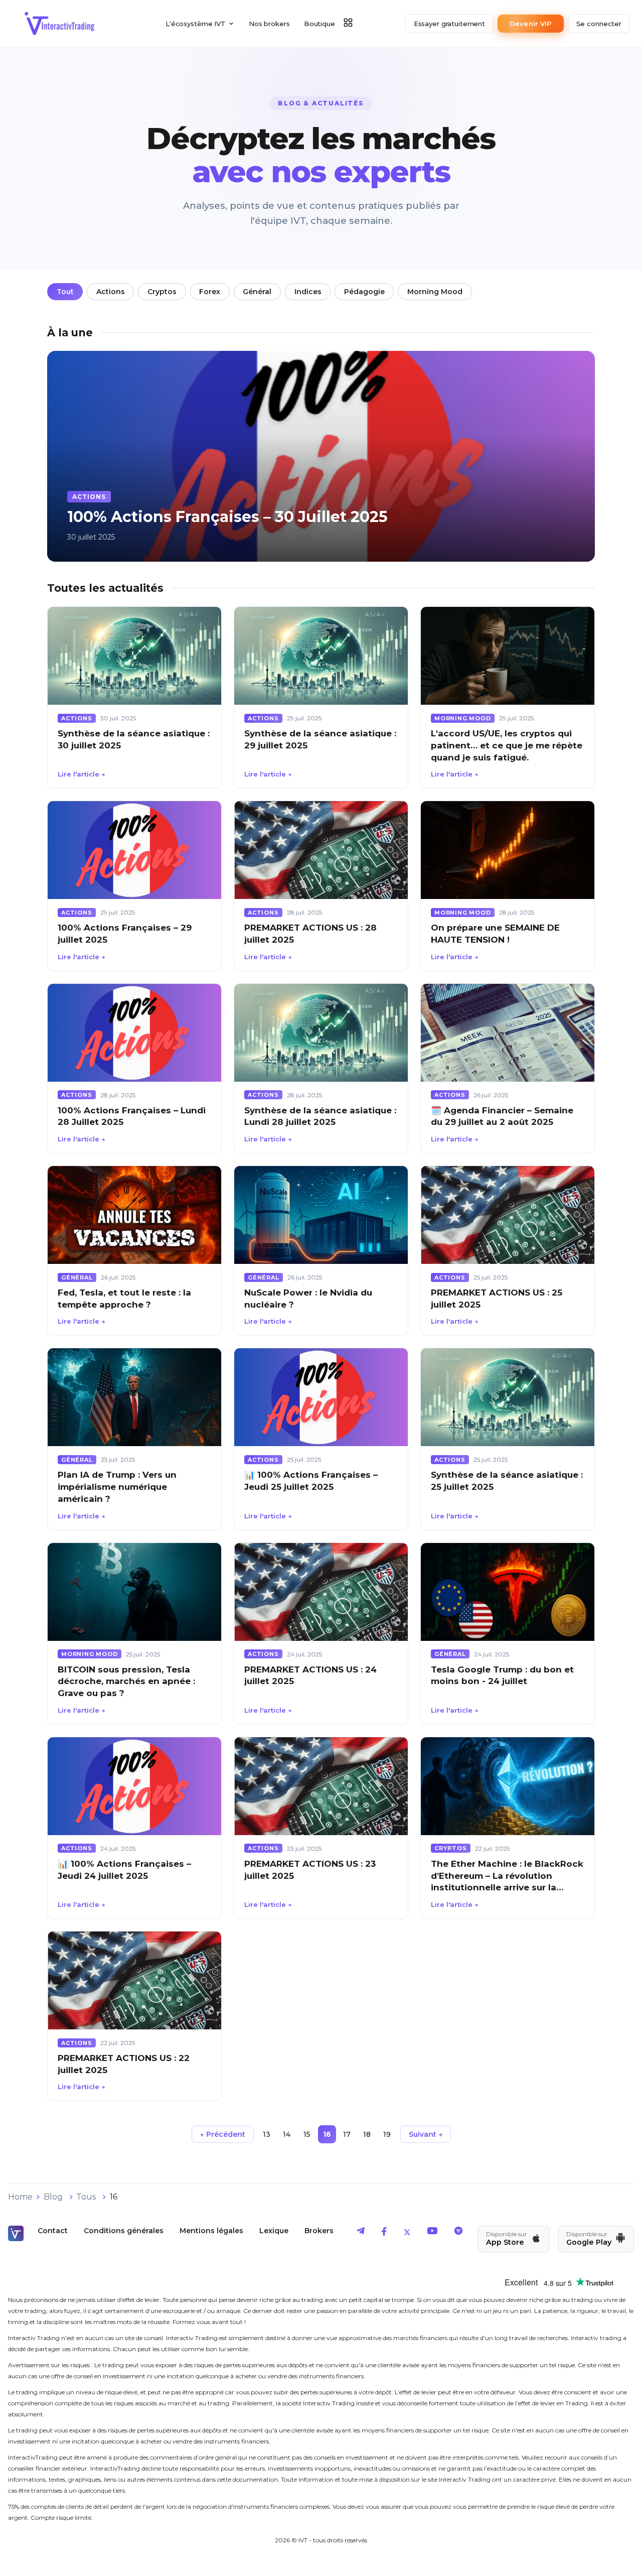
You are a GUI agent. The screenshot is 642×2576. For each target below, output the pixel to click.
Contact (53, 2231)
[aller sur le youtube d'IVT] (432, 2233)
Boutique (319, 24)
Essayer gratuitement (449, 24)
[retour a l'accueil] (60, 24)
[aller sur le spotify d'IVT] (458, 2233)
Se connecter (599, 24)
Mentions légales (211, 2231)
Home (20, 2197)
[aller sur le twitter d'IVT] (407, 2233)
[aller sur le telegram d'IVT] (361, 2233)
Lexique (274, 2231)
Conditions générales (124, 2231)
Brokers (319, 2231)
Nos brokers (269, 24)
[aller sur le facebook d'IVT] (384, 2233)
